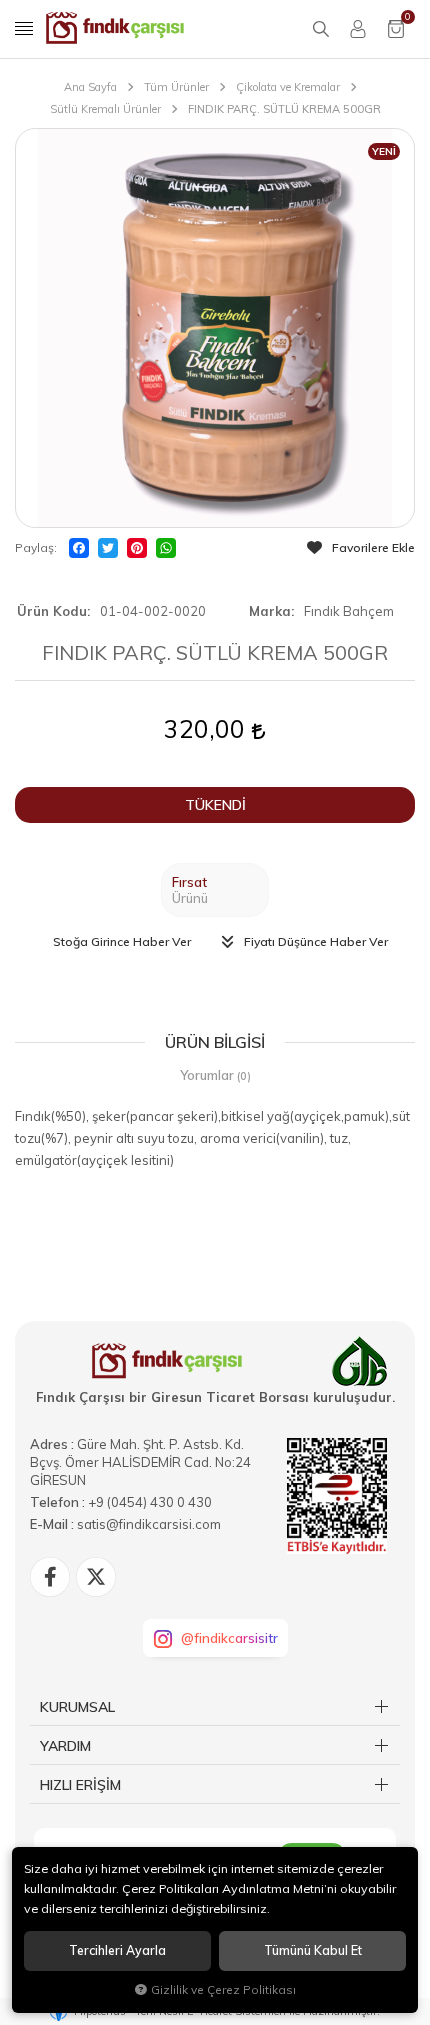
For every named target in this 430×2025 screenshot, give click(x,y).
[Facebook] (79, 548)
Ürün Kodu (52, 611)
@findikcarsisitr (229, 1638)
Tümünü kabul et (313, 1950)
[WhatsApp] (166, 548)
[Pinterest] (137, 548)
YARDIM (65, 1746)
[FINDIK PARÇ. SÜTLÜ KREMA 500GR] (215, 328)
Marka (270, 611)
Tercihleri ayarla (117, 1950)
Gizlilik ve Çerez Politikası (223, 1989)
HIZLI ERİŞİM (80, 1785)
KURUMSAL (77, 1707)
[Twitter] (108, 548)
